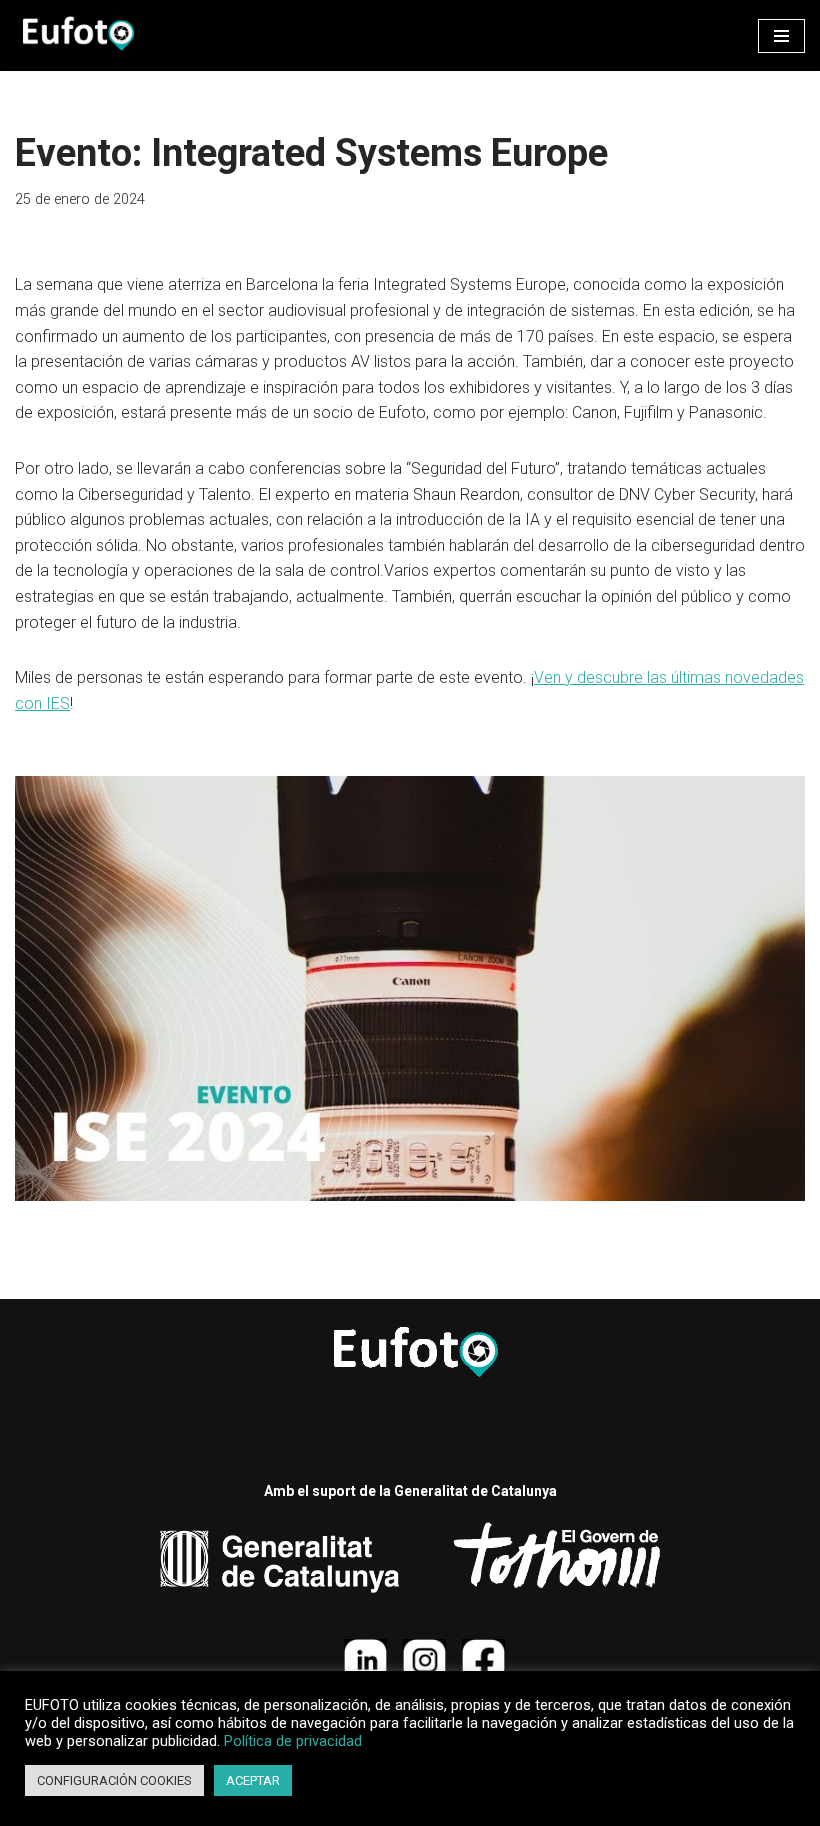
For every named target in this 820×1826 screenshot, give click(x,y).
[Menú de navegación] (781, 36)
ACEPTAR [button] (253, 1780)
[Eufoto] (75, 35)
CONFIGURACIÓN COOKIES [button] (114, 1780)
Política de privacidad (293, 1741)
